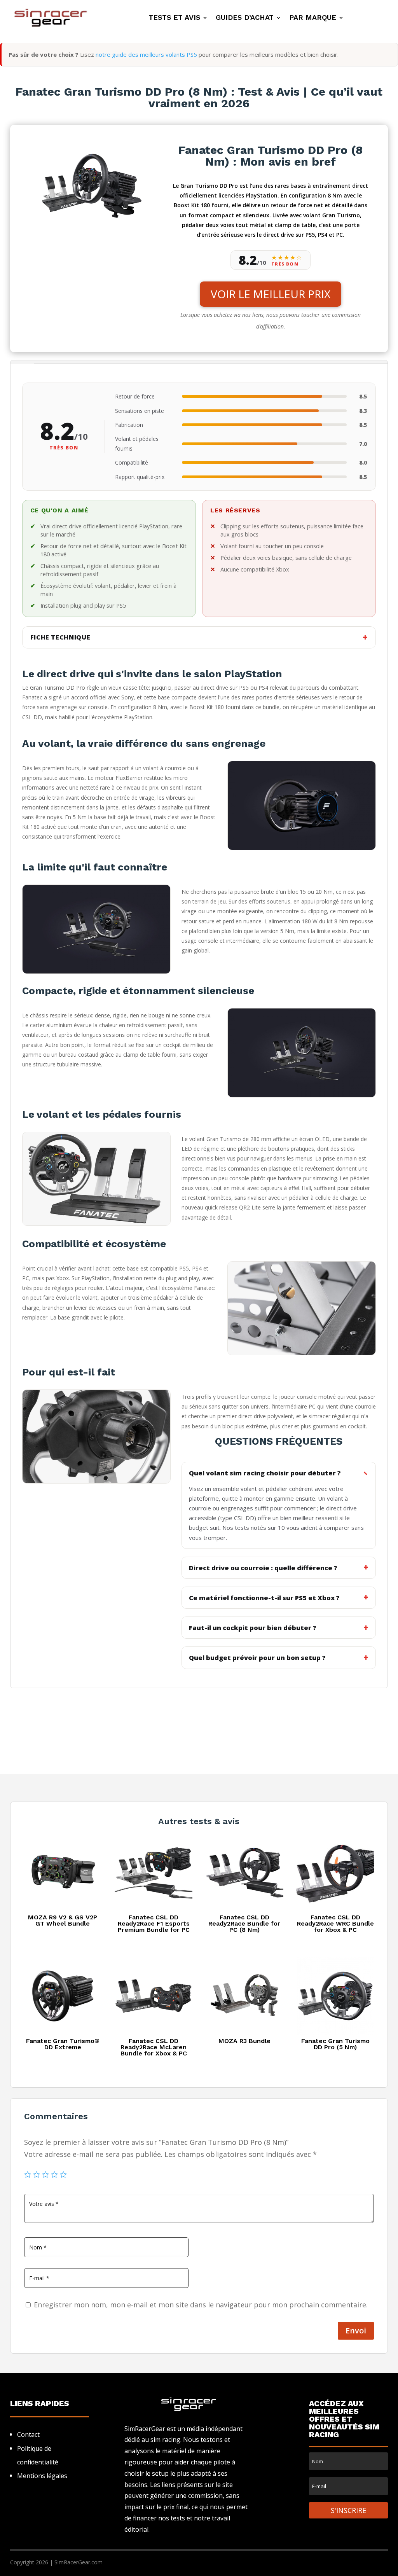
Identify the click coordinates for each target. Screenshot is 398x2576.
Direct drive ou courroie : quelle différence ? (263, 1568)
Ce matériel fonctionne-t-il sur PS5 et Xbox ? (264, 1598)
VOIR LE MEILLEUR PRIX (271, 294)
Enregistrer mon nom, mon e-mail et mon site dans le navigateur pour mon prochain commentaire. (201, 2305)
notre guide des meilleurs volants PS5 (146, 54)
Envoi (356, 2330)
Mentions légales (42, 2476)
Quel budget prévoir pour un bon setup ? (257, 1658)
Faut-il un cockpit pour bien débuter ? (253, 1628)
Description (22, 362)
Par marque (313, 18)
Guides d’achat (245, 18)
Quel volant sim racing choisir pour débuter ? (265, 1473)
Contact (28, 2434)
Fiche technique (60, 637)
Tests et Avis (174, 18)
